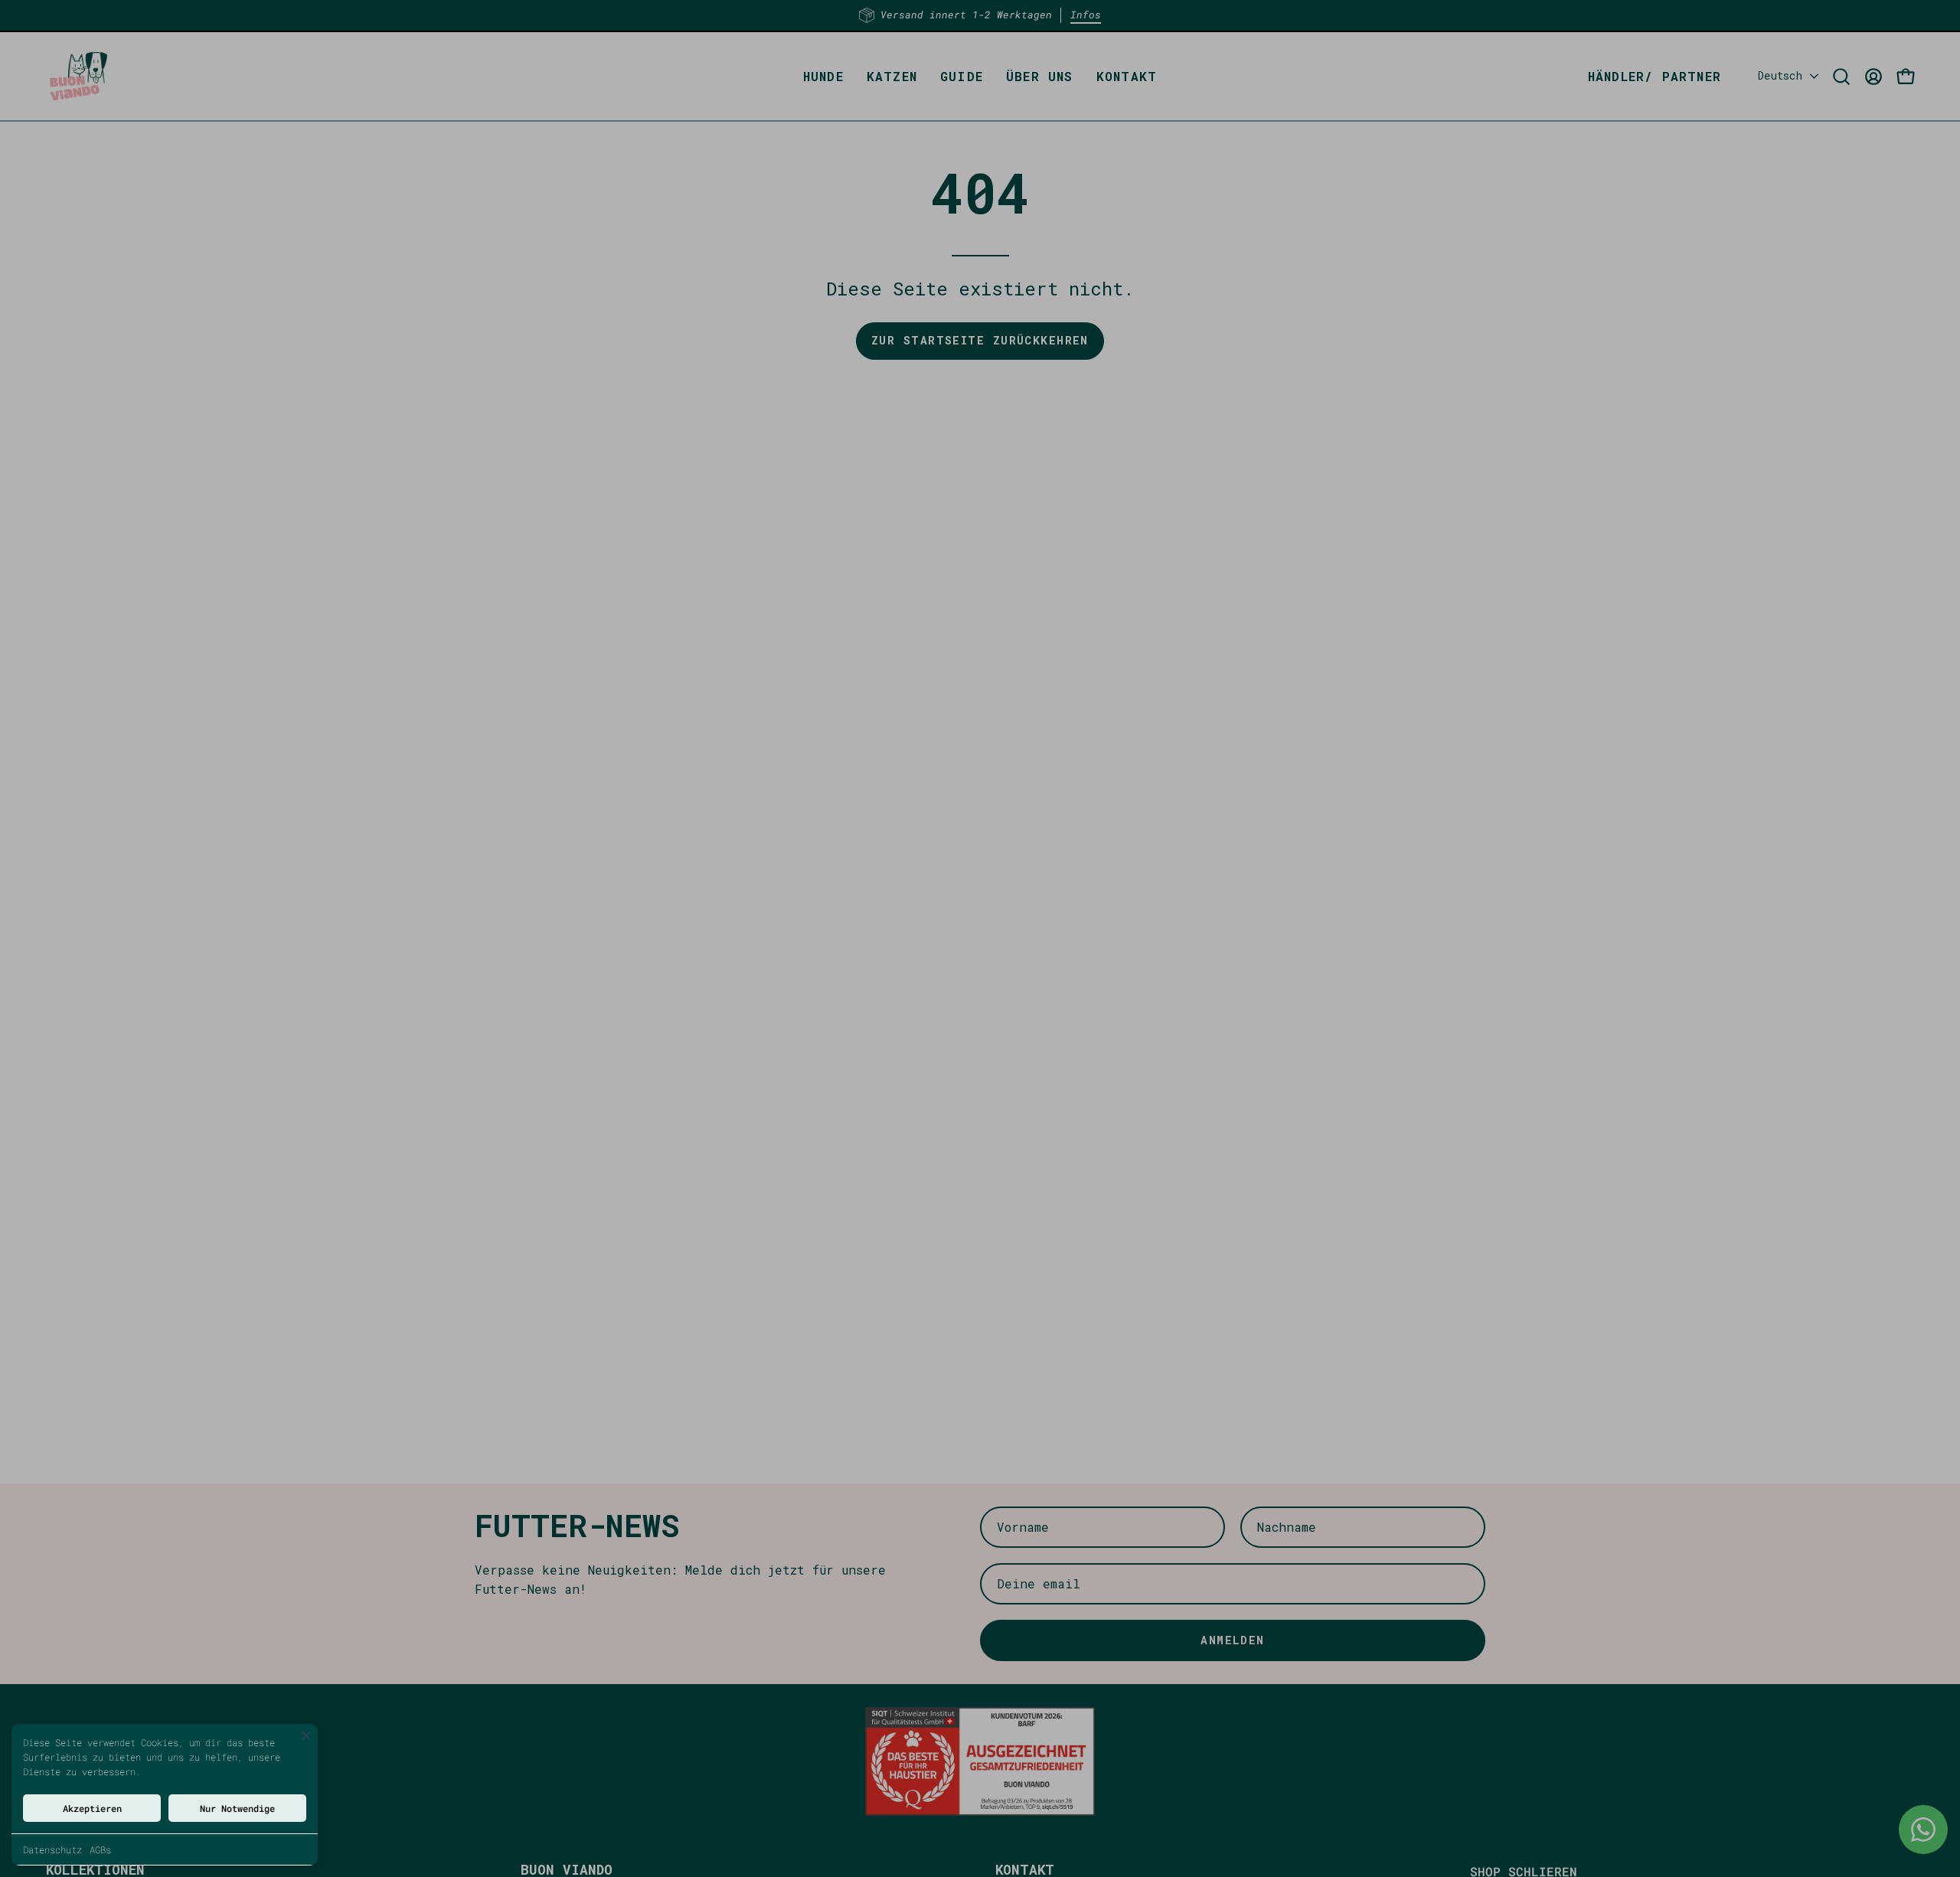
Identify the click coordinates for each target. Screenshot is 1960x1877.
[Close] (306, 1735)
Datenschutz (52, 1849)
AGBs (100, 1849)
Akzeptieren (92, 1808)
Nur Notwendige (237, 1808)
